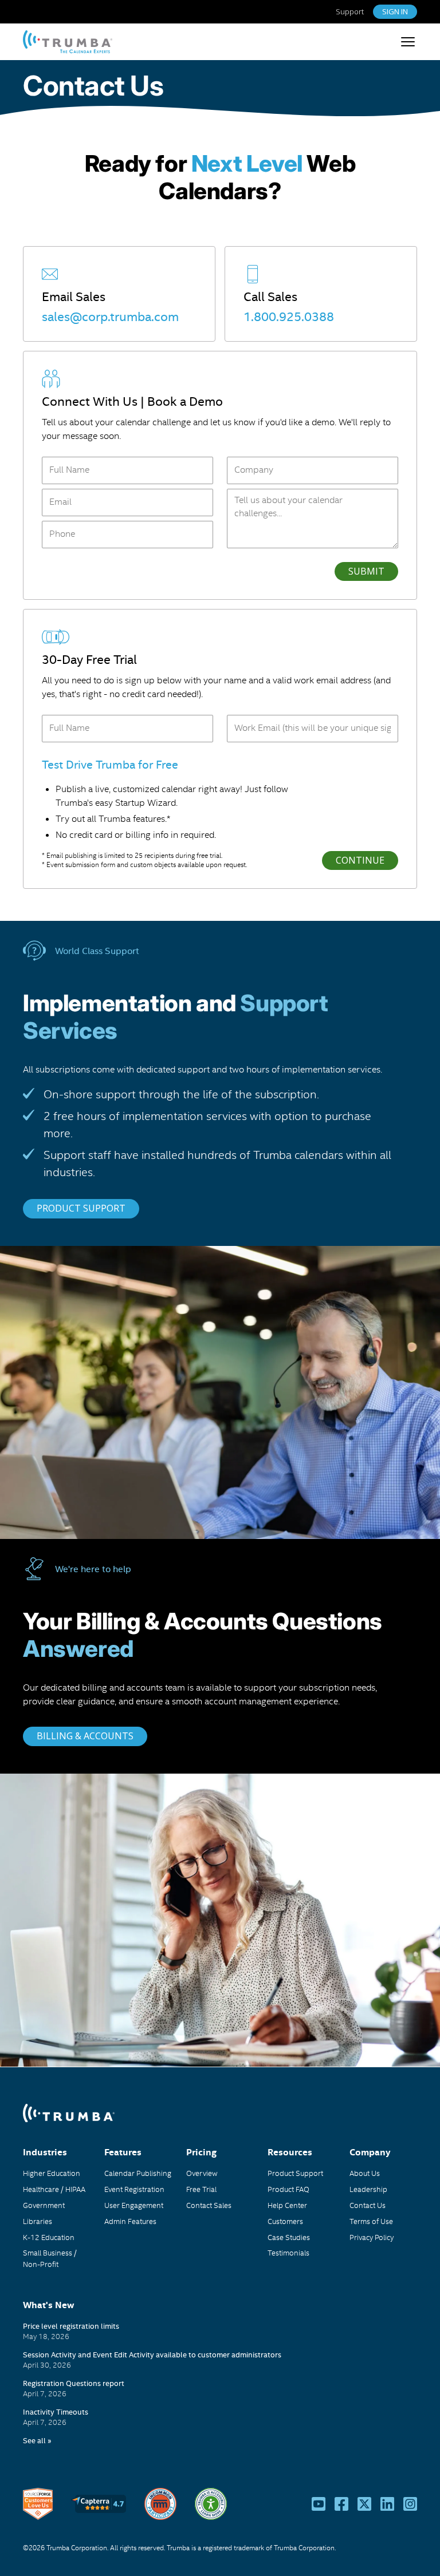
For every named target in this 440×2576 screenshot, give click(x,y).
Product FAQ (288, 2189)
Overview (202, 2173)
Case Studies (289, 2237)
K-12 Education (49, 2237)
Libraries (38, 2221)
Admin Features (130, 2221)
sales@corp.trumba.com (110, 316)
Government (44, 2205)
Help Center (287, 2205)
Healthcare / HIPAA (54, 2189)
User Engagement (134, 2205)
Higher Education (52, 2173)
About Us (365, 2173)
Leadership (368, 2189)
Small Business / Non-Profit (50, 2258)
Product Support (295, 2173)
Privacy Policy (372, 2237)
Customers (285, 2221)
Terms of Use (371, 2221)
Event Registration (134, 2189)
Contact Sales (209, 2205)
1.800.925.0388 (289, 316)
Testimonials (288, 2253)
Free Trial (201, 2189)
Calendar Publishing (138, 2173)
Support (350, 12)
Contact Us (50, 39)
